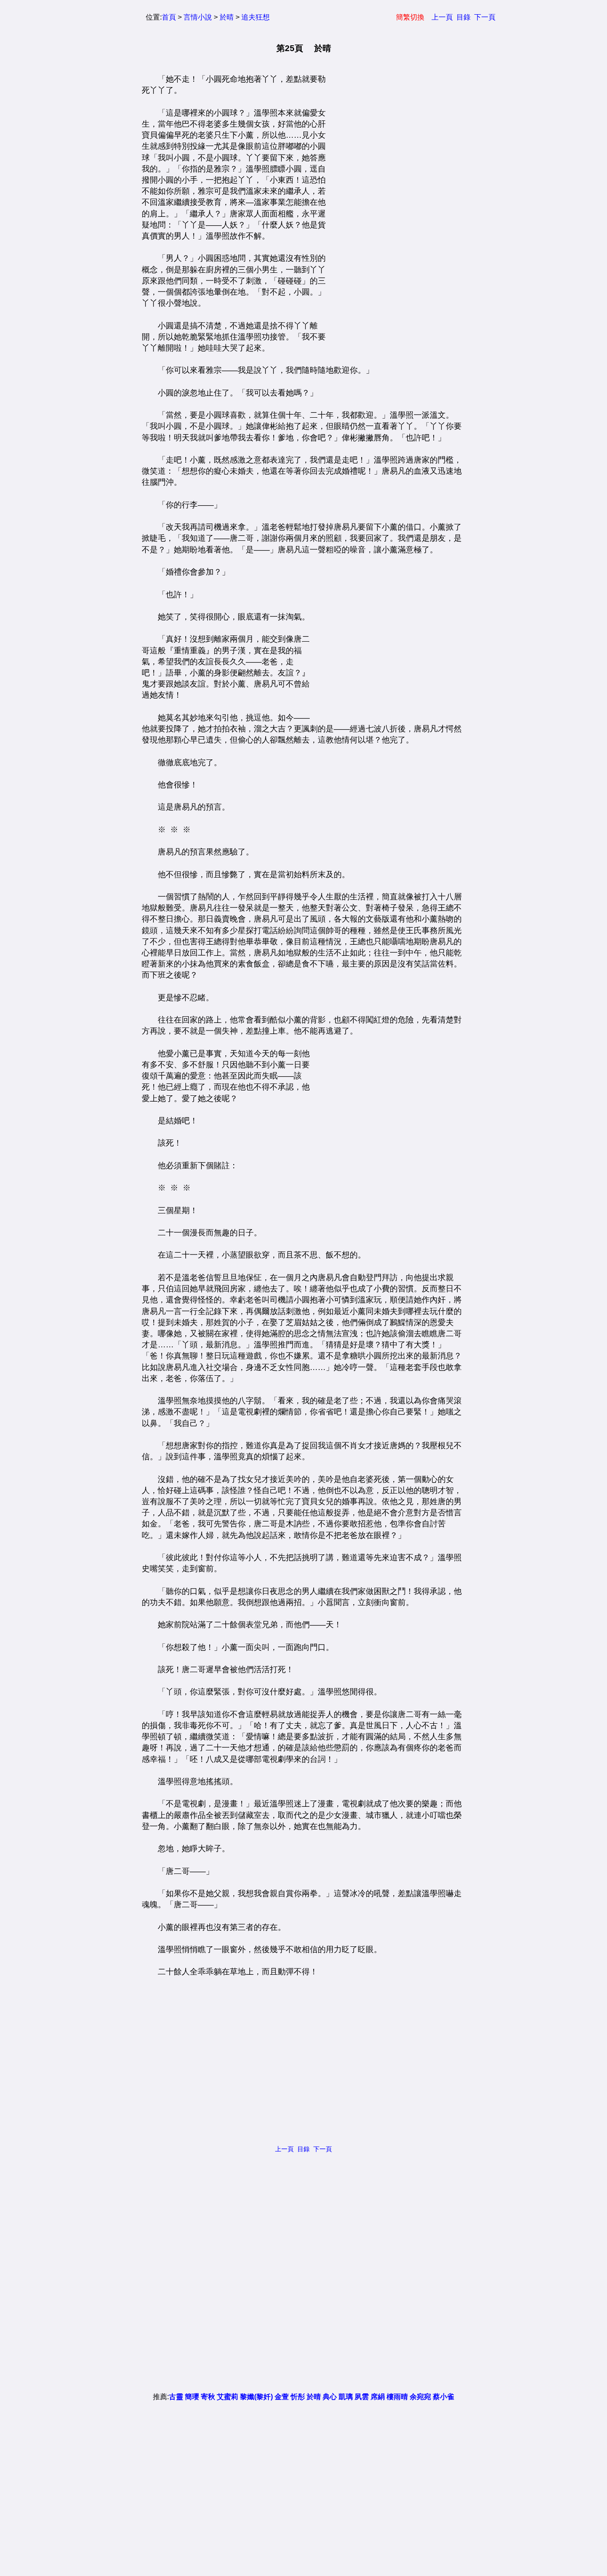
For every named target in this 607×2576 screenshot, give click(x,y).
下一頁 (485, 17)
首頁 (169, 17)
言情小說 (198, 17)
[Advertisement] (393, 207)
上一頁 (442, 17)
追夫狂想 (256, 17)
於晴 (227, 17)
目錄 (463, 17)
